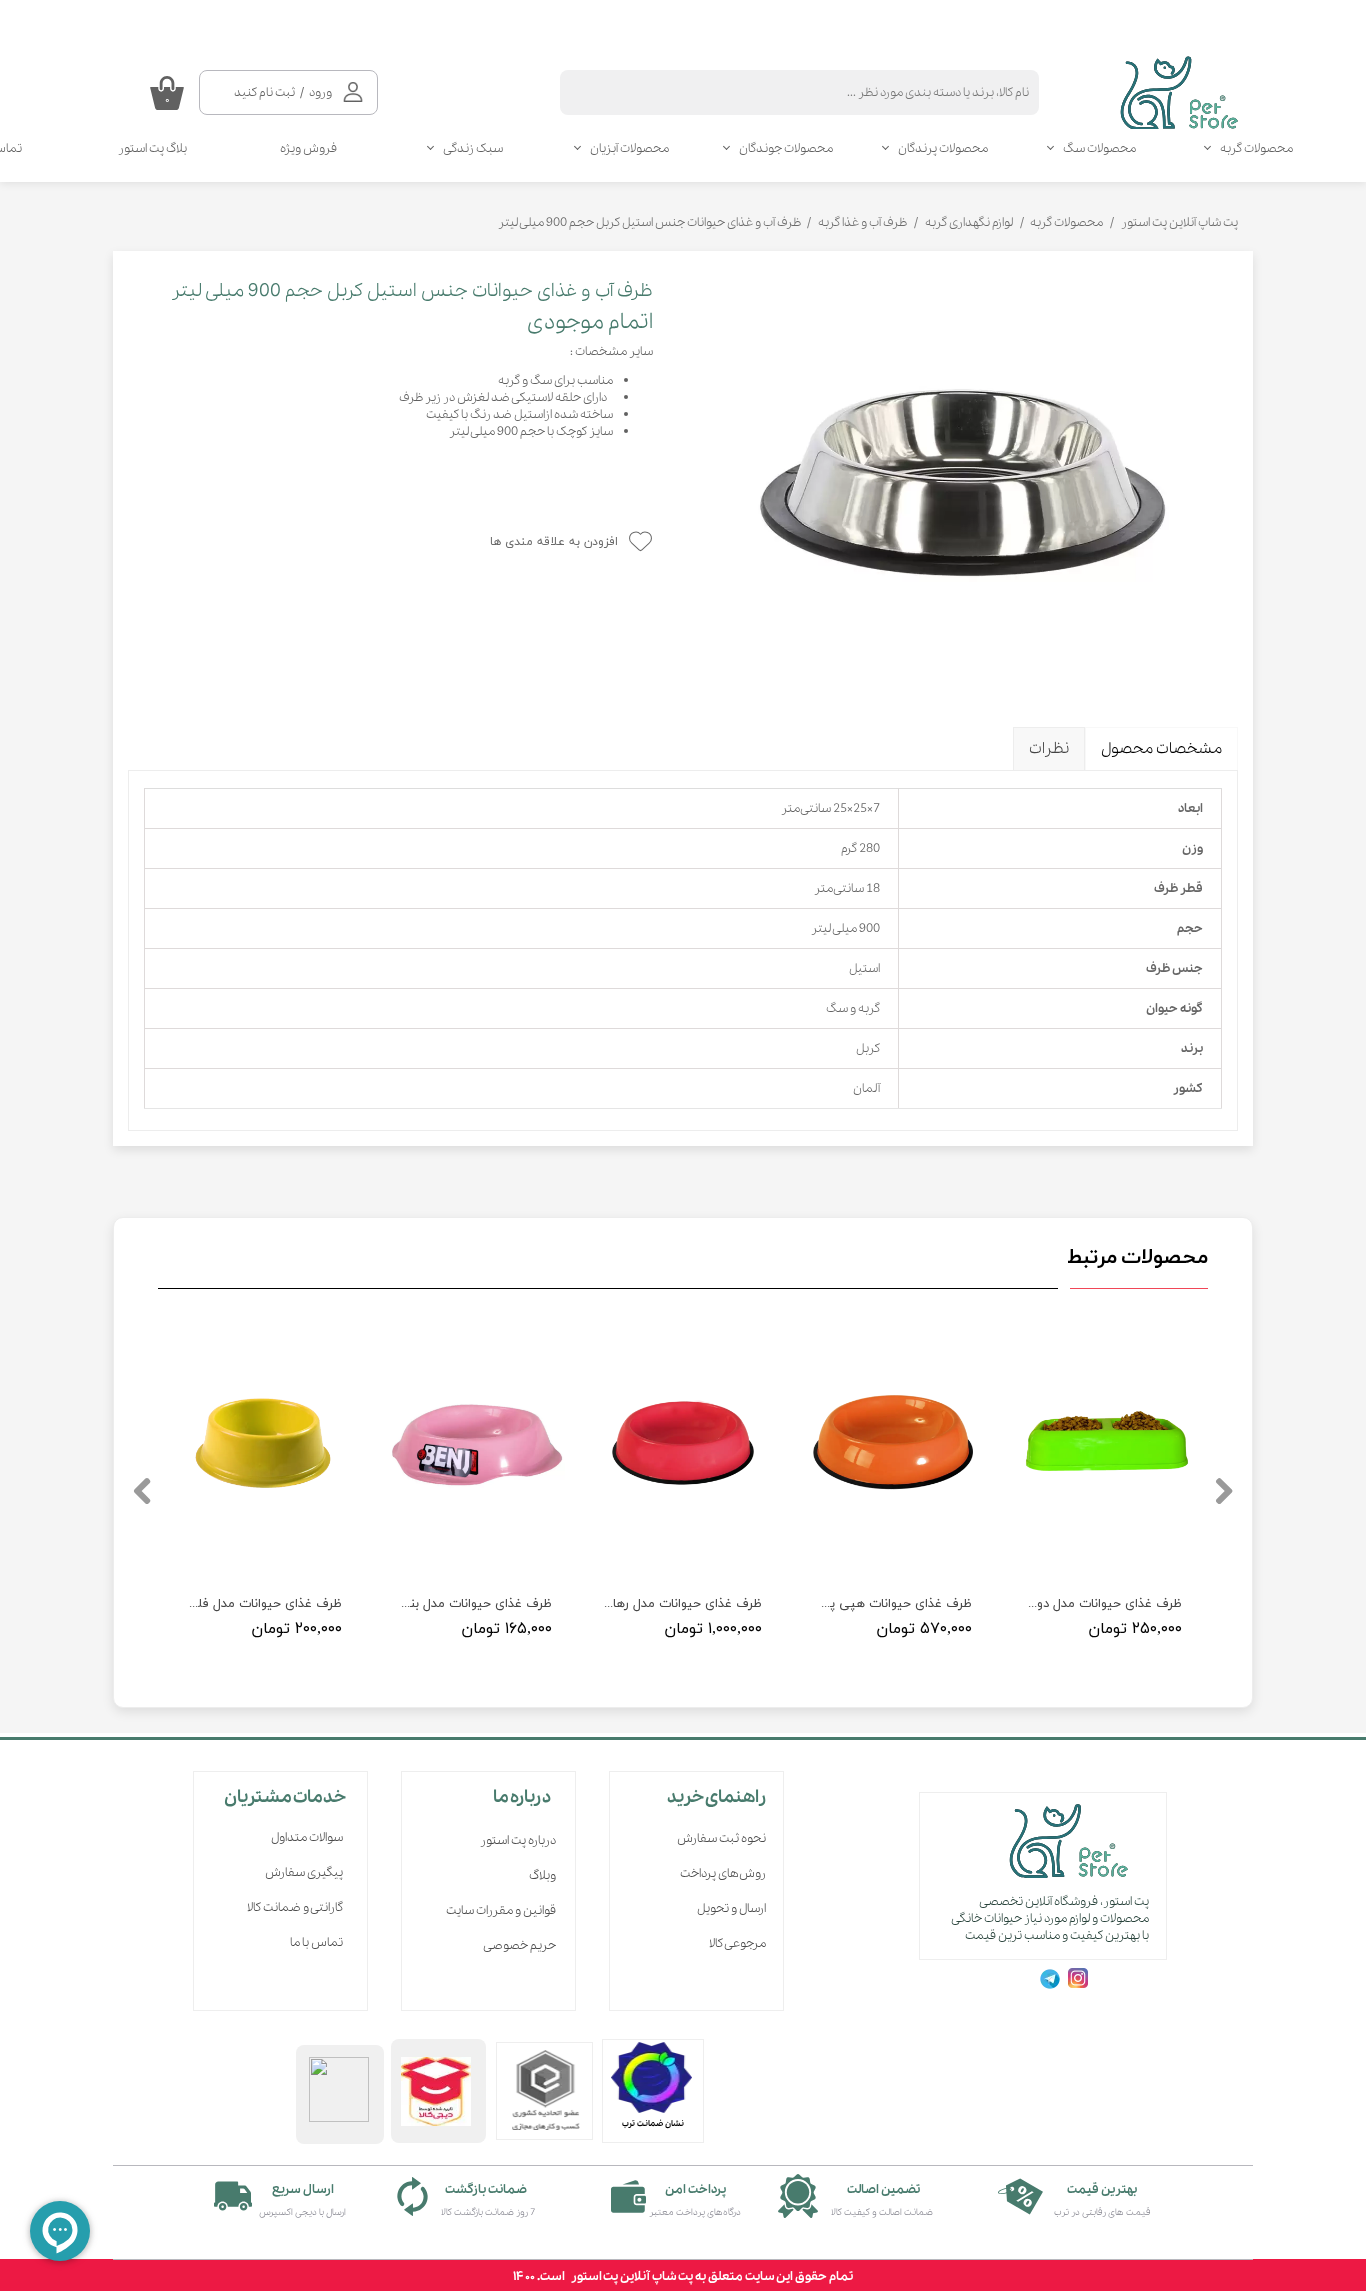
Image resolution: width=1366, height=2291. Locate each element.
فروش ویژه (308, 148)
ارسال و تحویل (731, 1908)
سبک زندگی (473, 148)
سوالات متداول (307, 1837)
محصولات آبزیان (629, 148)
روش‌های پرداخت (723, 1873)
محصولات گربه (1256, 148)
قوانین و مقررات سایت (501, 1910)
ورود (320, 92)
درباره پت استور (518, 1840)
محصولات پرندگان (943, 148)
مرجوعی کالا (737, 1943)
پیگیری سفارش (304, 1872)
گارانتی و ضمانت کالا (295, 1907)
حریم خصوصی (519, 1945)
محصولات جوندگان (786, 148)
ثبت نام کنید (264, 92)
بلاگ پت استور (152, 148)
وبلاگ (542, 1875)
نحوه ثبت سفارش (721, 1838)
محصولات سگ (1099, 148)
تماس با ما (316, 1942)
